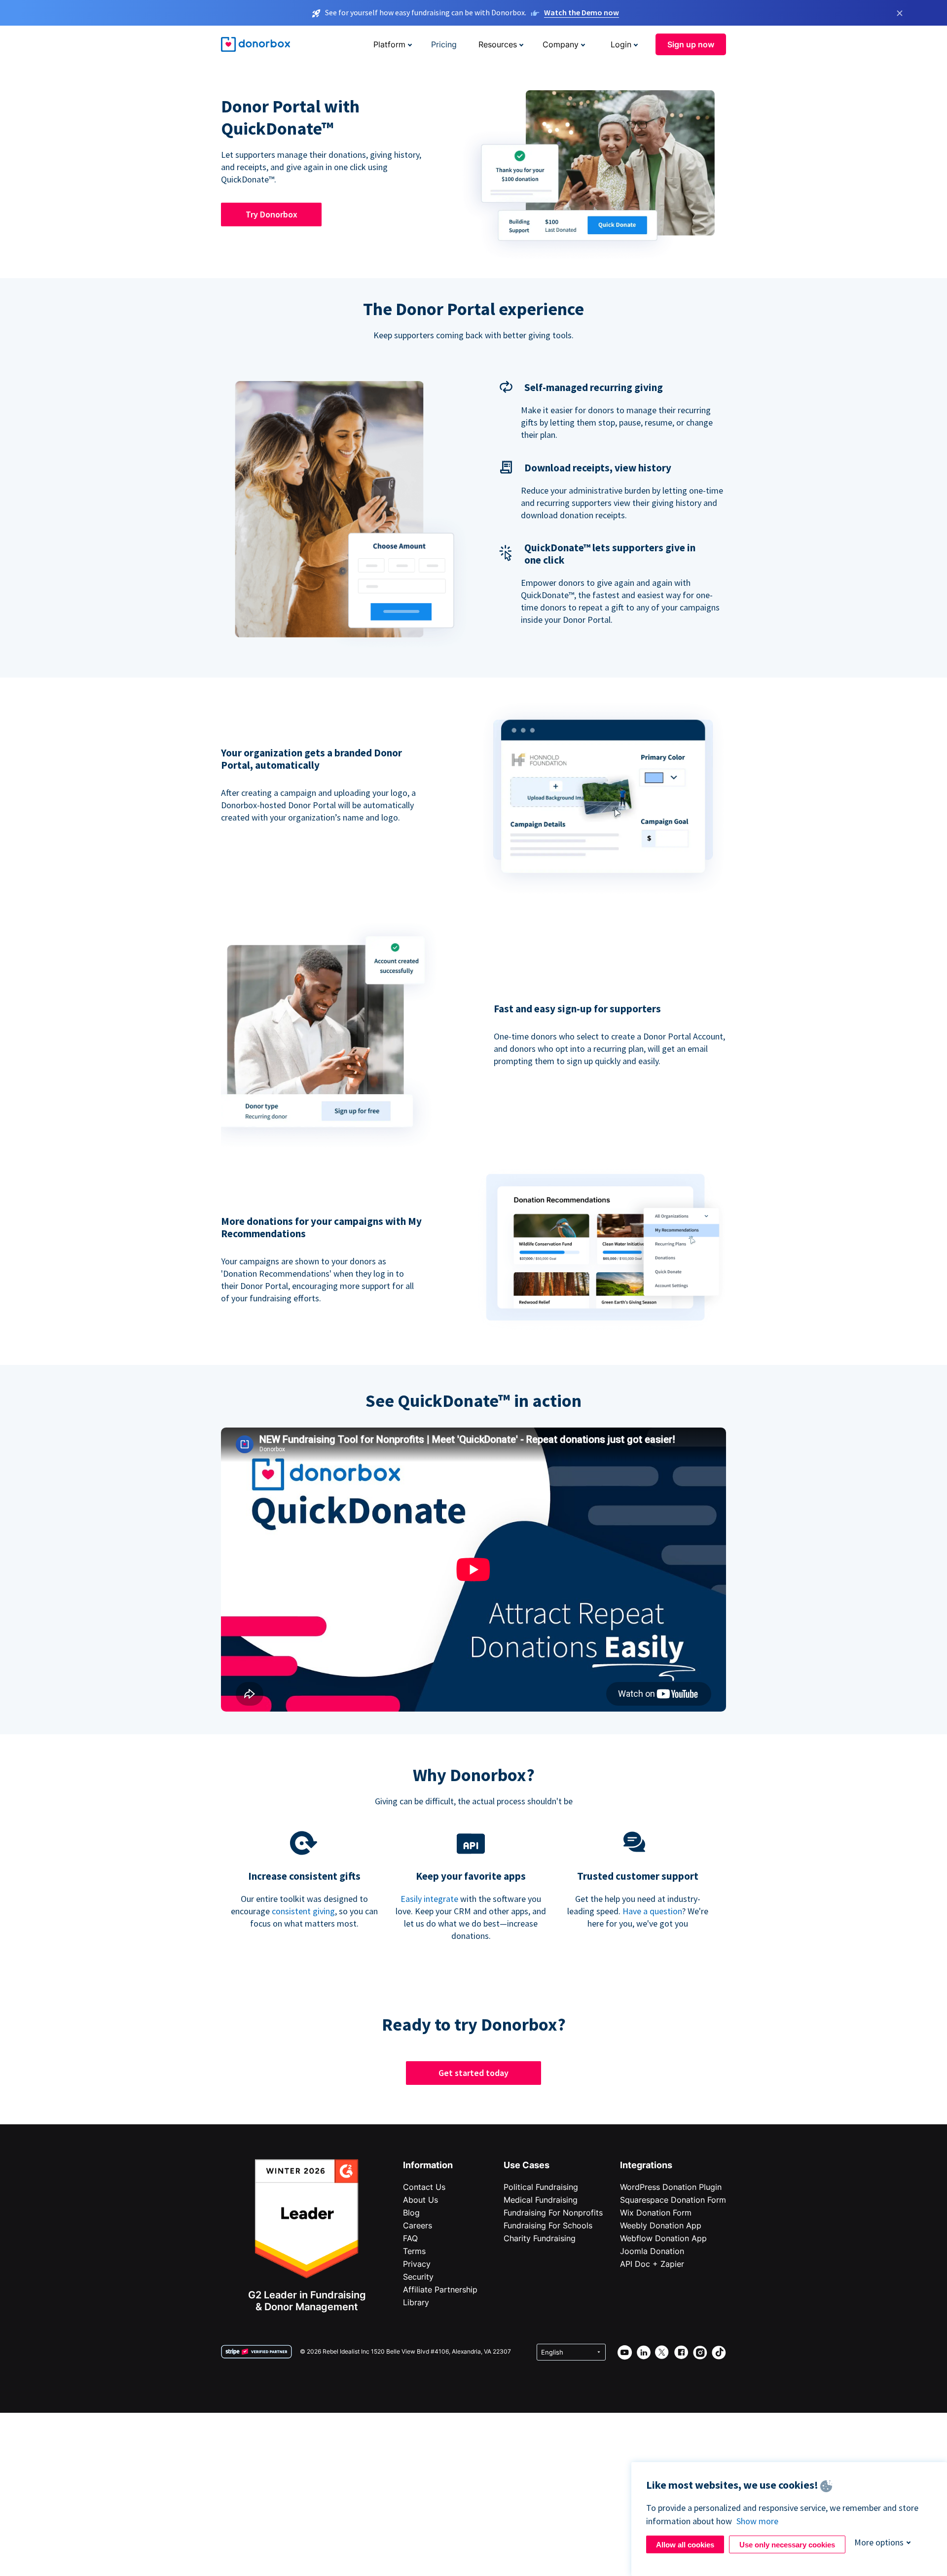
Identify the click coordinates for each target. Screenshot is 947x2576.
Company (561, 44)
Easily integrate (429, 1899)
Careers (418, 2225)
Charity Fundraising (540, 2238)
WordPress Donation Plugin (671, 2187)
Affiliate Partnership (440, 2290)
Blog (411, 2213)
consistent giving (303, 1911)
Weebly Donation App (661, 2225)
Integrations (646, 2165)
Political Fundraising (541, 2187)
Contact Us (424, 2187)
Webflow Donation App (663, 2238)
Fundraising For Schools (548, 2225)
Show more (757, 2521)
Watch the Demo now (582, 12)
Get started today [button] (473, 2073)
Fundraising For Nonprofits (553, 2213)
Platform (389, 44)
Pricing (444, 44)
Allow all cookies (685, 2545)
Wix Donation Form (656, 2213)
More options (879, 2542)
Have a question (652, 1911)
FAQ (410, 2238)
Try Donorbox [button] (272, 214)
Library (416, 2302)
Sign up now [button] (691, 44)
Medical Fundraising (541, 2200)
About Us (420, 2200)
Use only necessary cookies (787, 2545)
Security (418, 2277)
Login (621, 44)
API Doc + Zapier (652, 2264)
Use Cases (527, 2165)
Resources (498, 44)
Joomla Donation (652, 2251)
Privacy (417, 2264)
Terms (414, 2251)
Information (428, 2165)
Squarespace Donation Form (673, 2200)
